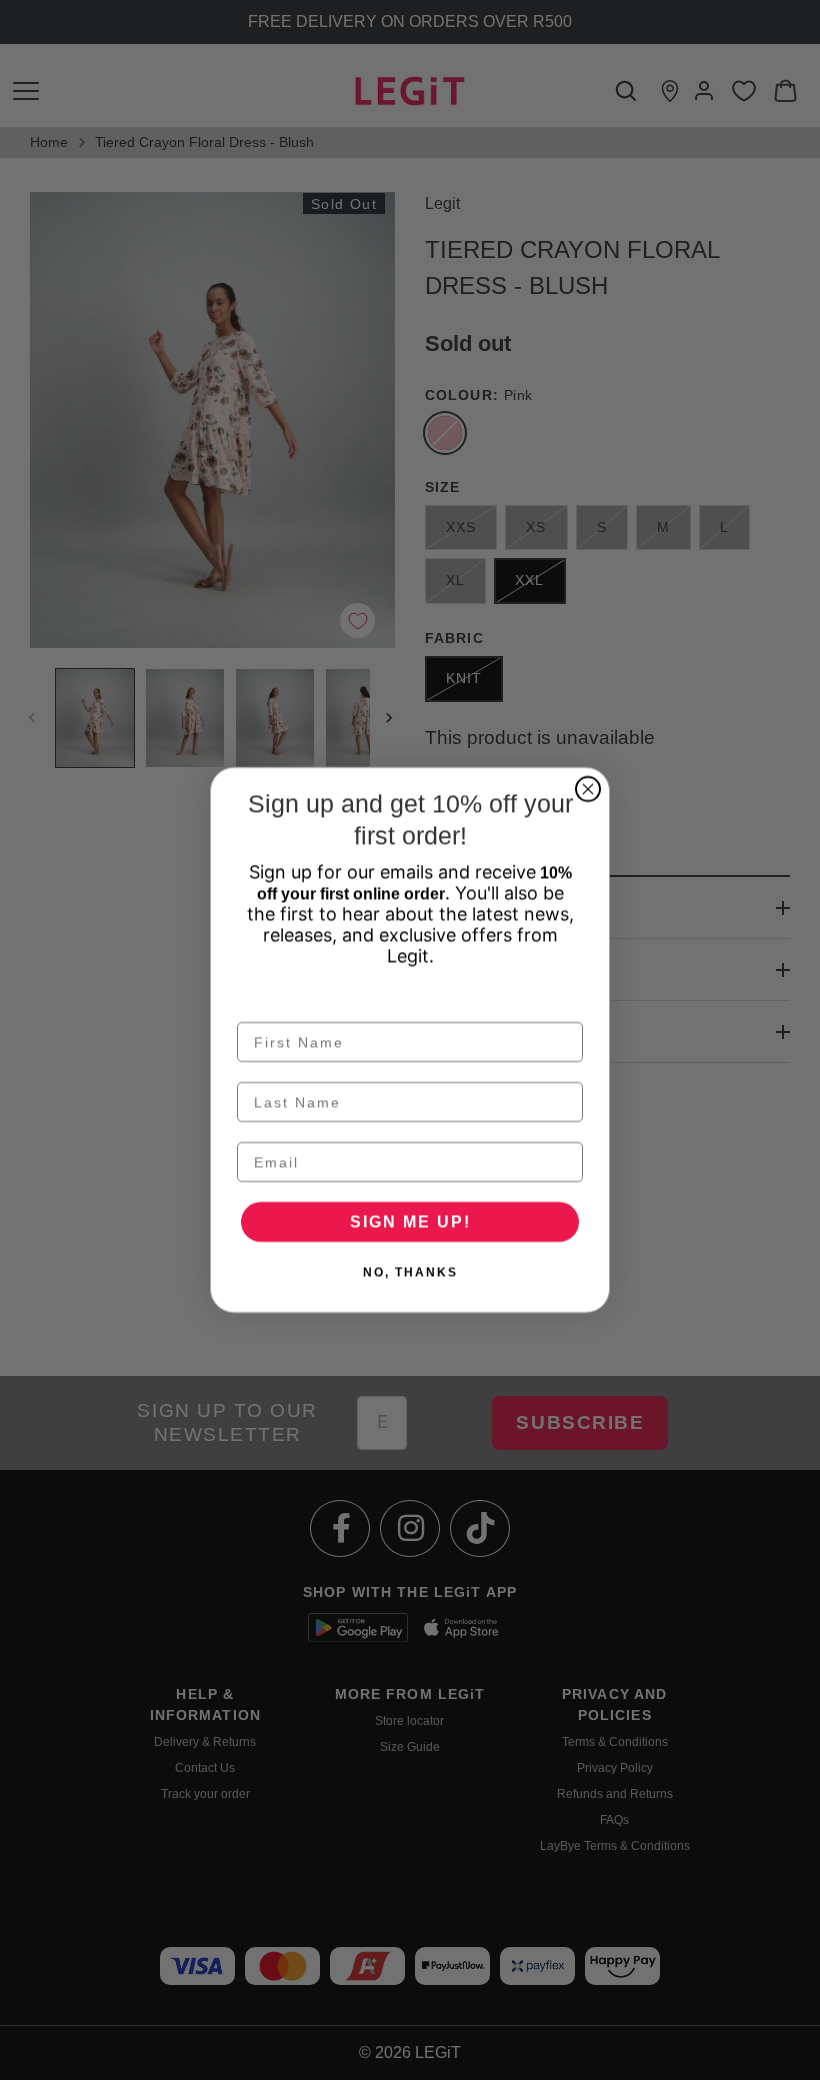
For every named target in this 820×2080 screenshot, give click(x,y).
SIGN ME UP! (410, 1221)
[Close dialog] (588, 789)
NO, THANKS (410, 1272)
